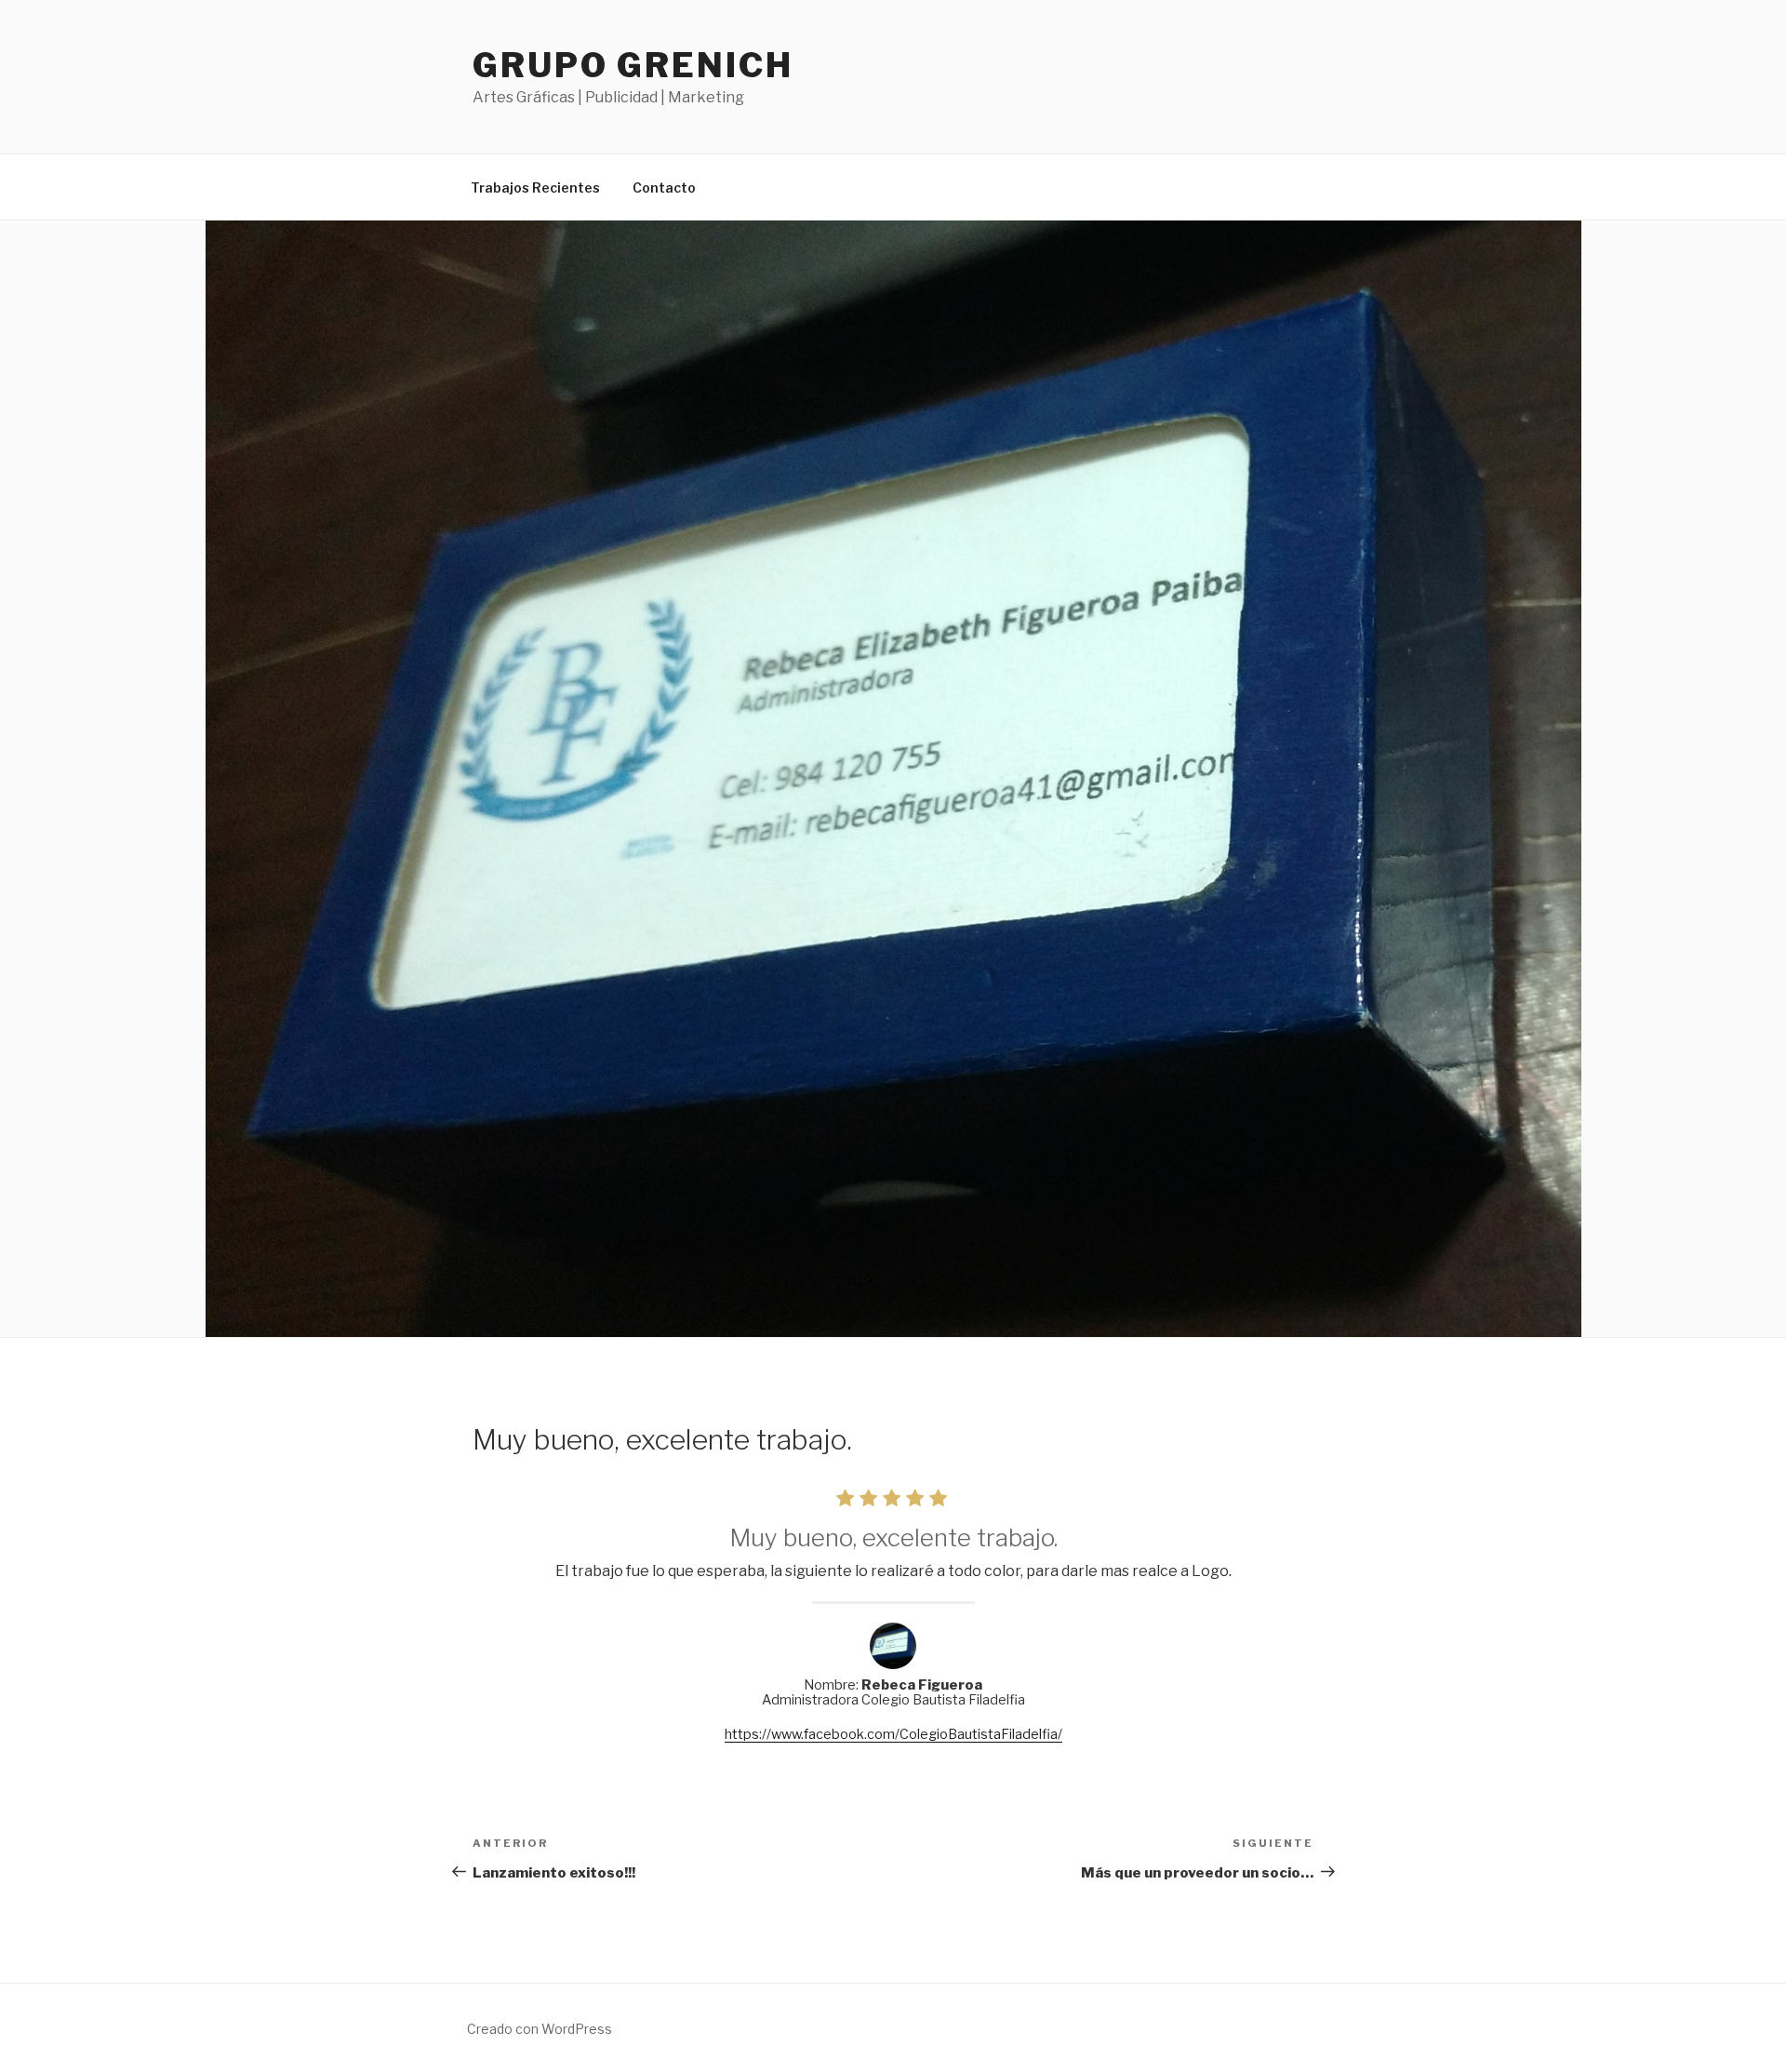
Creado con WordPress (540, 2029)
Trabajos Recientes (535, 187)
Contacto (664, 187)
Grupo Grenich (633, 65)
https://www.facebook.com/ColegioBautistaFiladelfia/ (893, 1734)
